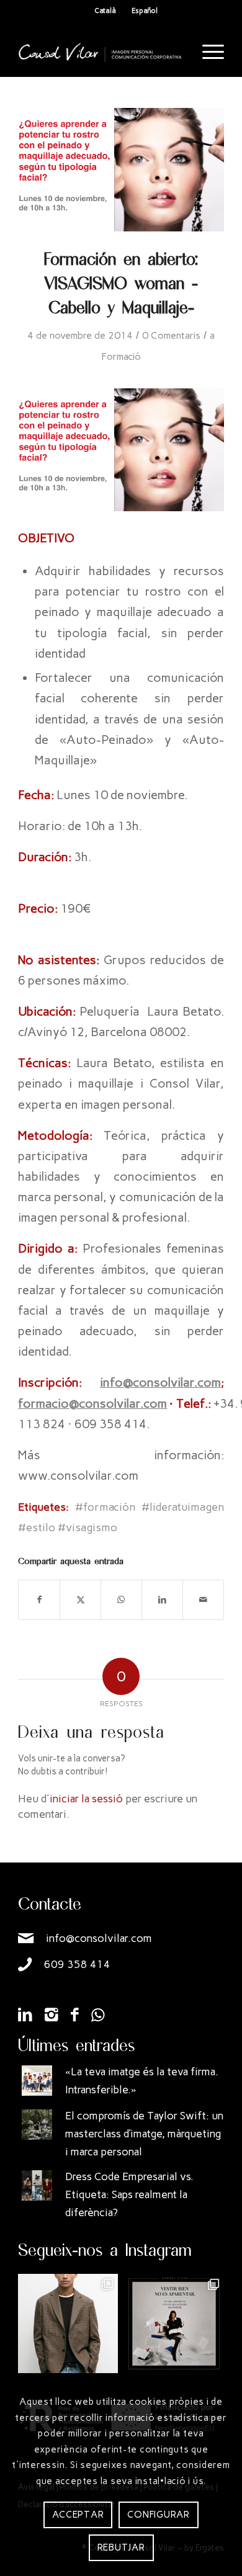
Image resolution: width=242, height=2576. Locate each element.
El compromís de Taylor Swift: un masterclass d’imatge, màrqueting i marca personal (144, 2134)
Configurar (159, 2515)
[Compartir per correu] (203, 1600)
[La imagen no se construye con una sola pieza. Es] (174, 2324)
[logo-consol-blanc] (100, 52)
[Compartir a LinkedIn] (162, 1600)
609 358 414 (77, 1964)
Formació (121, 356)
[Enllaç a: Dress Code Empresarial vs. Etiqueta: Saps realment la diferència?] (37, 2185)
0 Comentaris (171, 335)
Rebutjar (121, 2547)
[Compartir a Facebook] (39, 1600)
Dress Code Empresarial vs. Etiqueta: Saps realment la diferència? (129, 2194)
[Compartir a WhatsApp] (121, 1600)
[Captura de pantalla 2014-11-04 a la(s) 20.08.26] (121, 170)
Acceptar (78, 2515)
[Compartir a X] (80, 1600)
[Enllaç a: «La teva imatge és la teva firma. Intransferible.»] (37, 2081)
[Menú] (207, 52)
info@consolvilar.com (99, 1938)
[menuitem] (207, 52)
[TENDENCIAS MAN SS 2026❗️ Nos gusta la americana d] (68, 2324)
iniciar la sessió (86, 1799)
